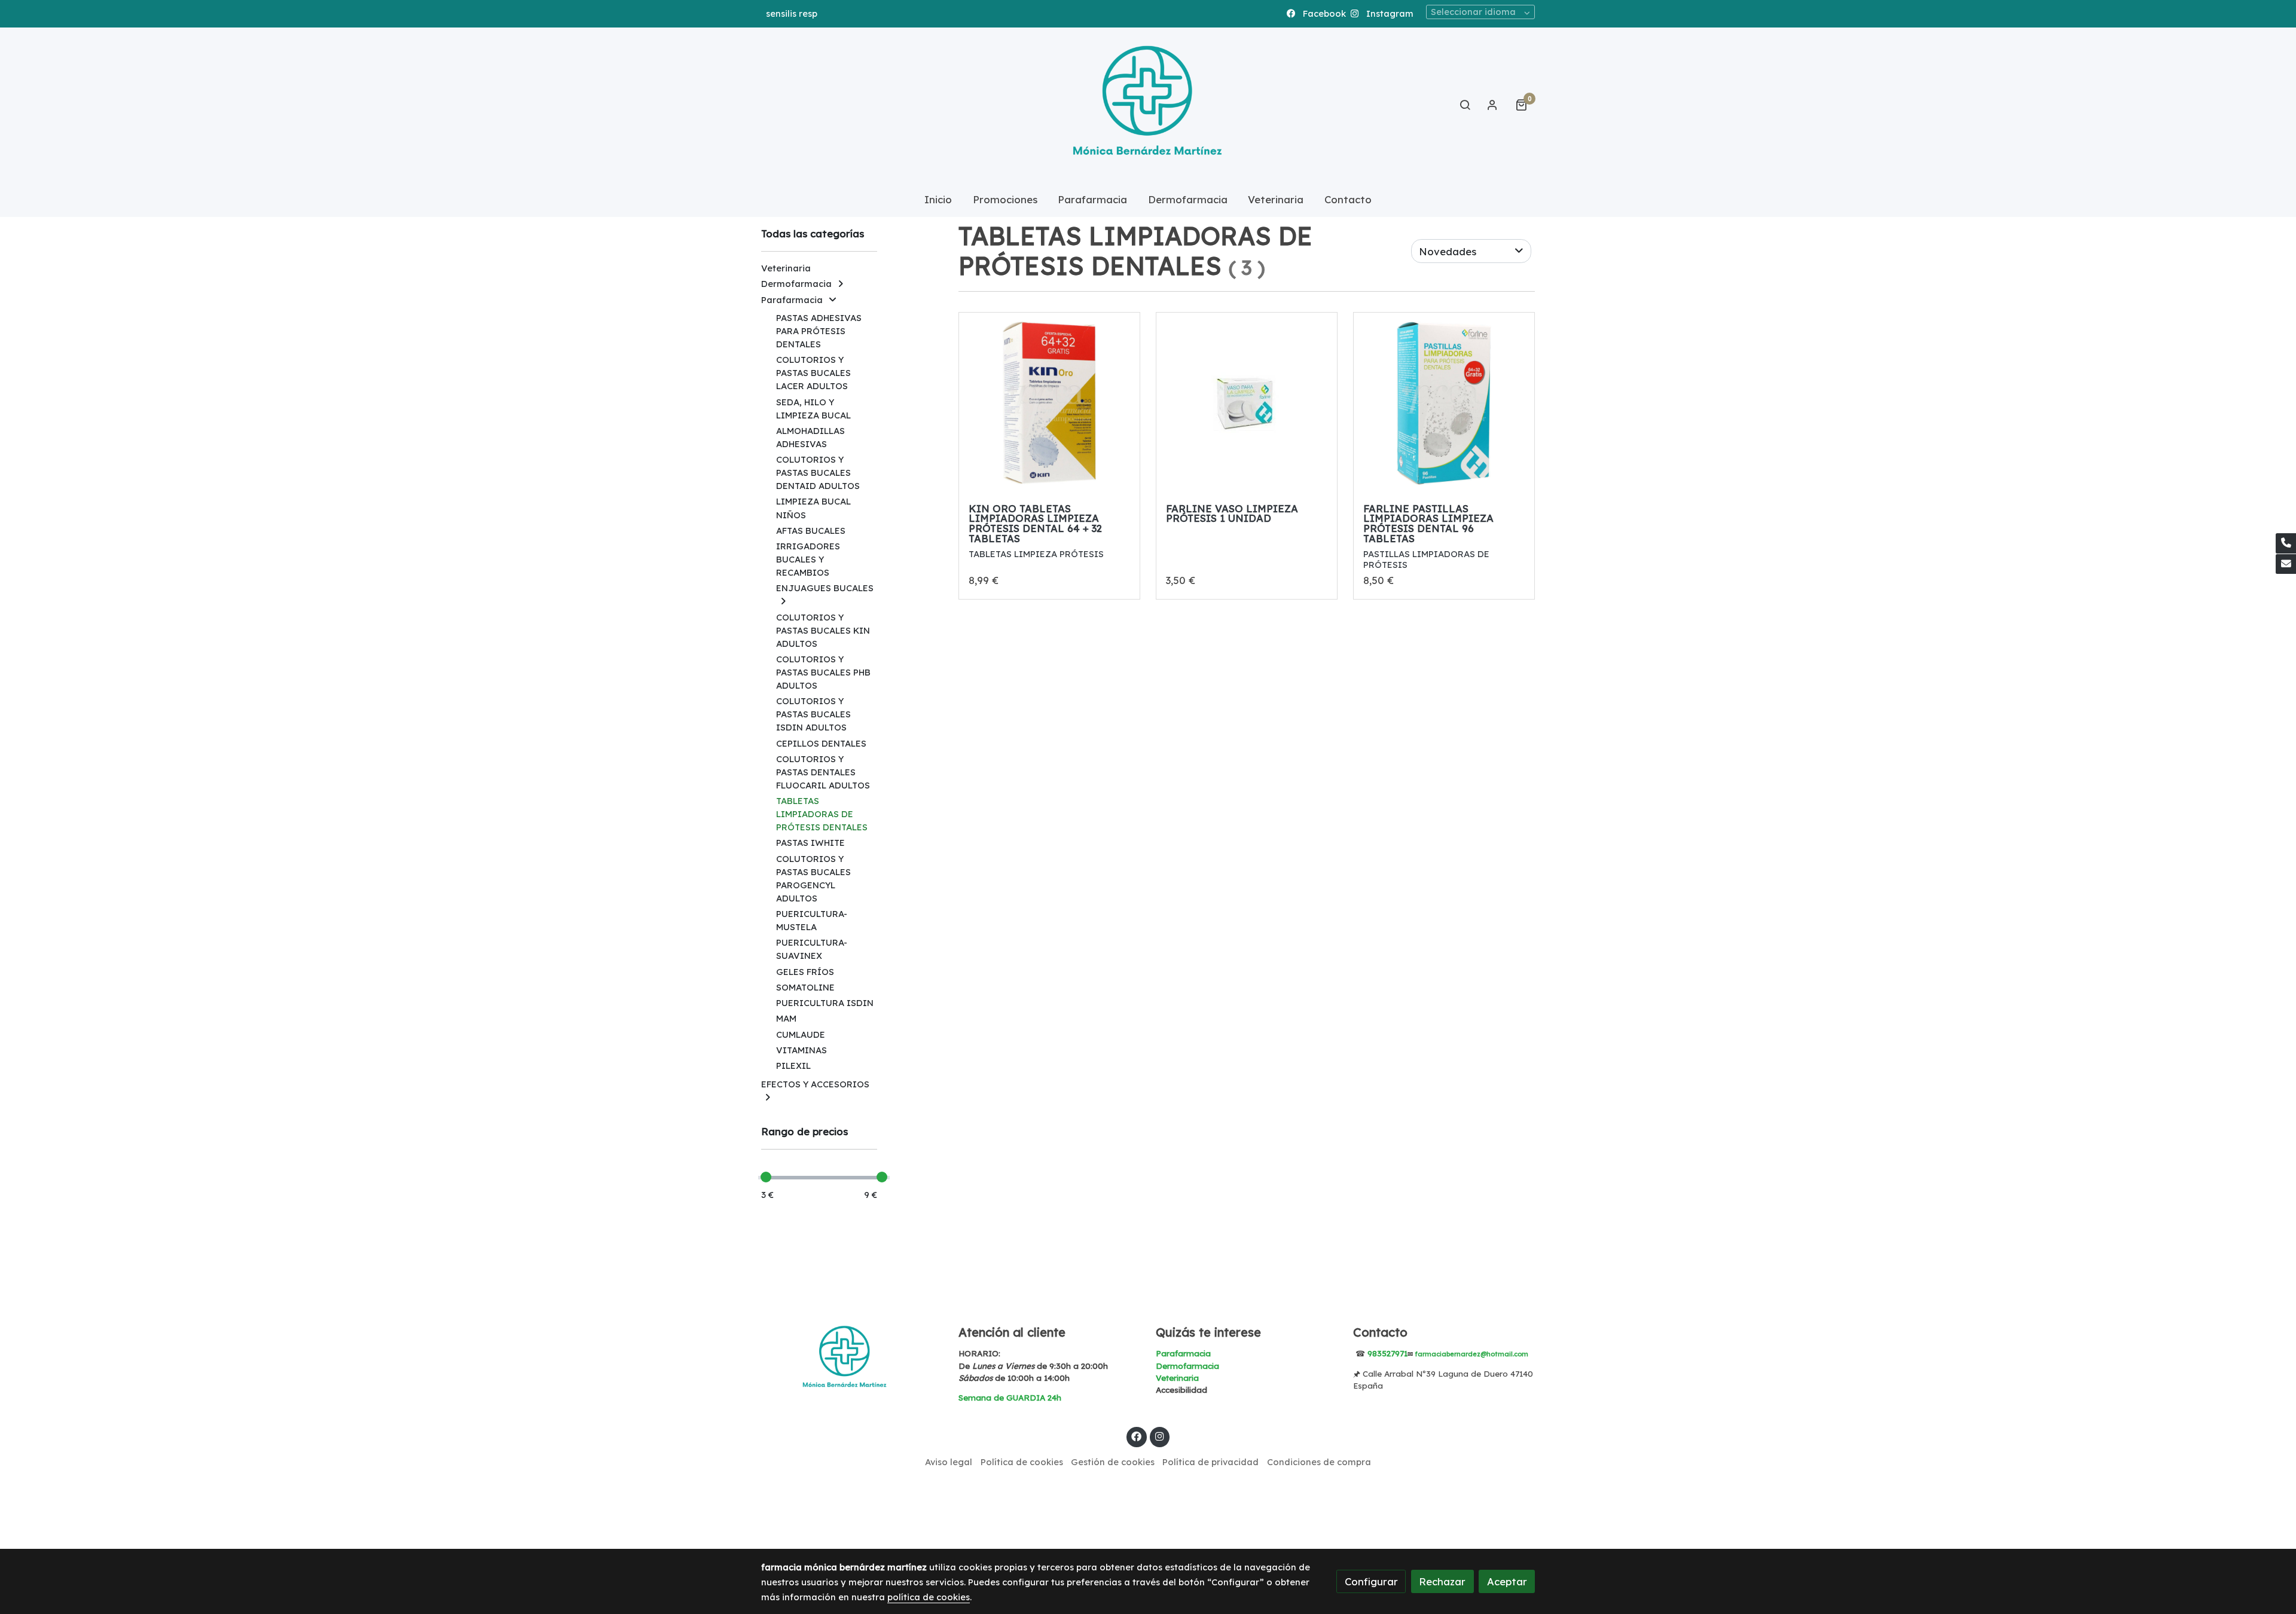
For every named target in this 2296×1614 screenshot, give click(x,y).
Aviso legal (949, 1462)
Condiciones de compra (1319, 1462)
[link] (1148, 105)
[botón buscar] (1465, 105)
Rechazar (1442, 1581)
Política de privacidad (1210, 1462)
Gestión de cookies (1113, 1462)
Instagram (1389, 13)
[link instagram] (1159, 1436)
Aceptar (1507, 1581)
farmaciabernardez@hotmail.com (1471, 1354)
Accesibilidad (1181, 1390)
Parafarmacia (1183, 1353)
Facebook (1323, 13)
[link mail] (2286, 564)
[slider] (766, 1177)
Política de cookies (1022, 1462)
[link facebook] (1137, 1436)
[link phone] (2286, 543)
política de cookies (929, 1597)
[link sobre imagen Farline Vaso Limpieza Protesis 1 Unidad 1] (1247, 403)
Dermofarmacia (1187, 1366)
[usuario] (1492, 105)
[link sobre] (852, 1359)
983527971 (1387, 1353)
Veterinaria (1177, 1378)
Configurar (1371, 1581)
